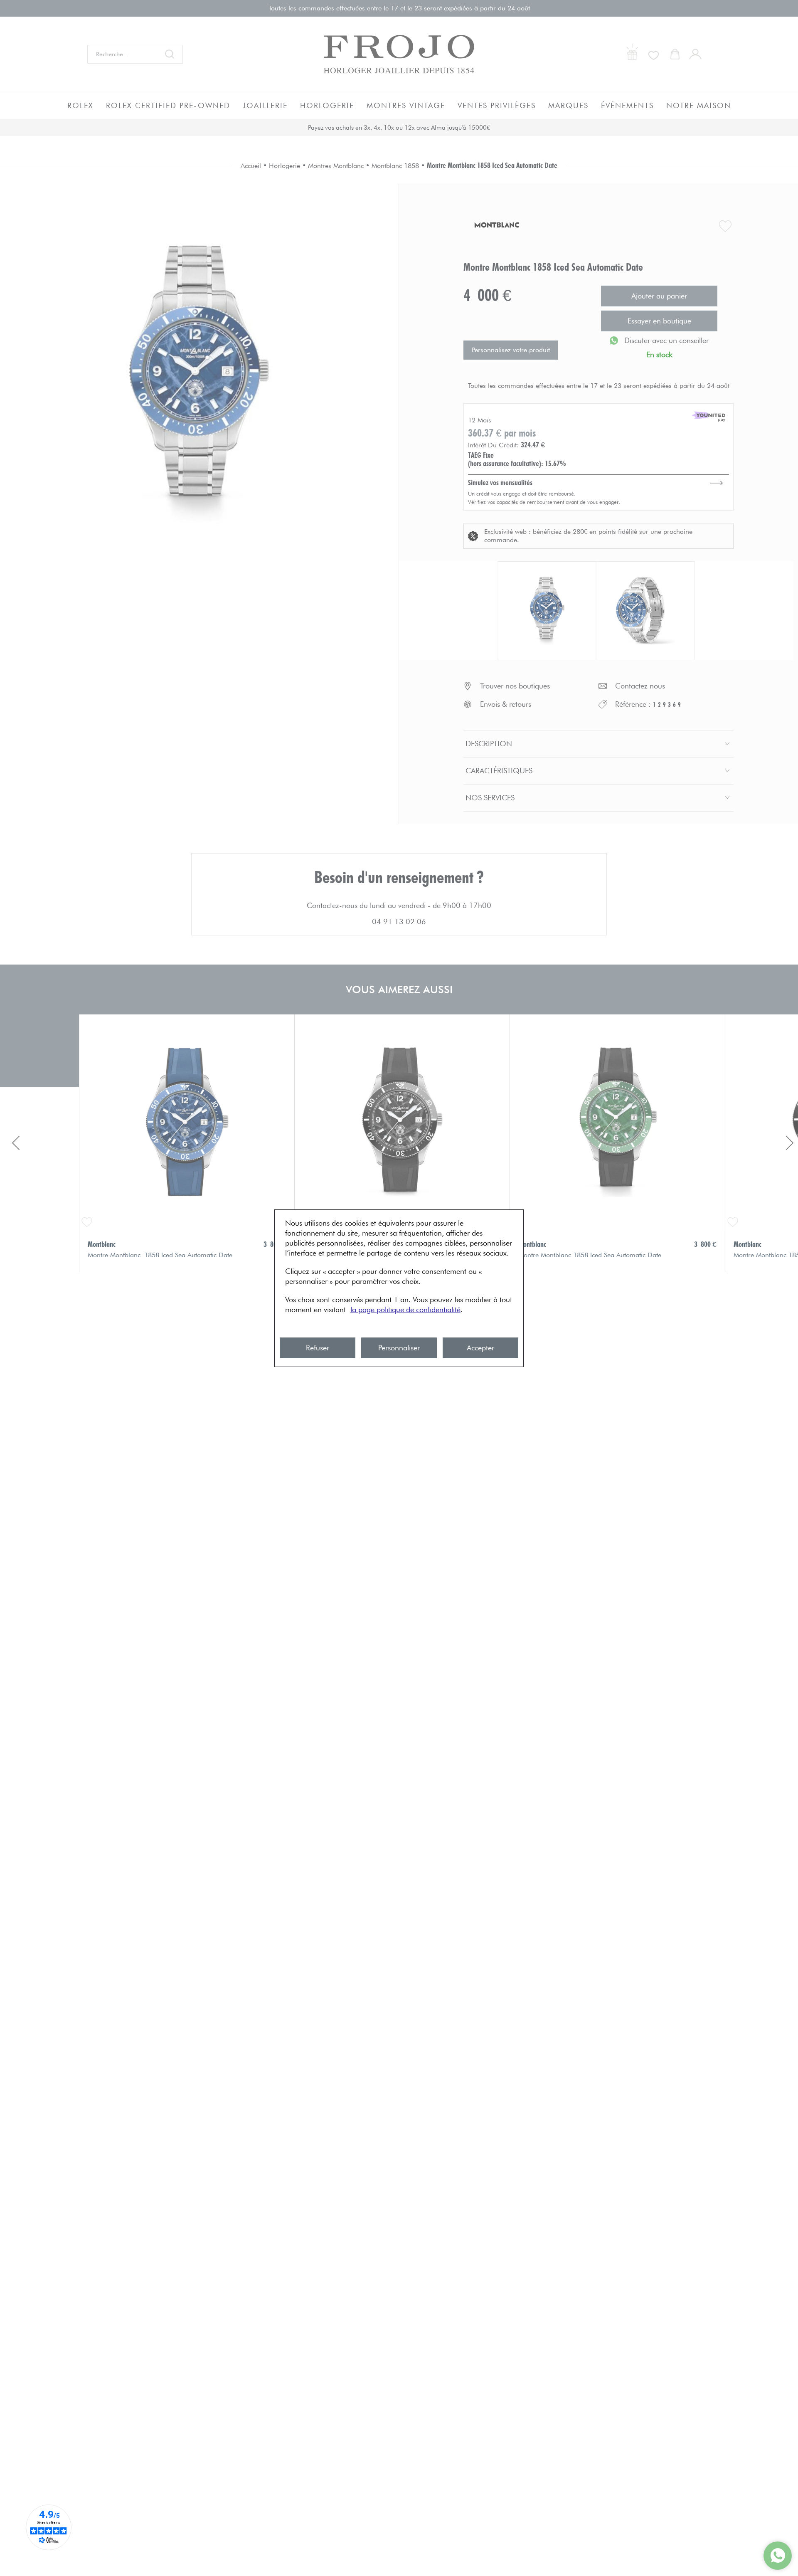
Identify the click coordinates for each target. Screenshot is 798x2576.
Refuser (318, 1348)
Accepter (480, 1348)
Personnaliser (399, 1348)
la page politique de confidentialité (405, 1309)
